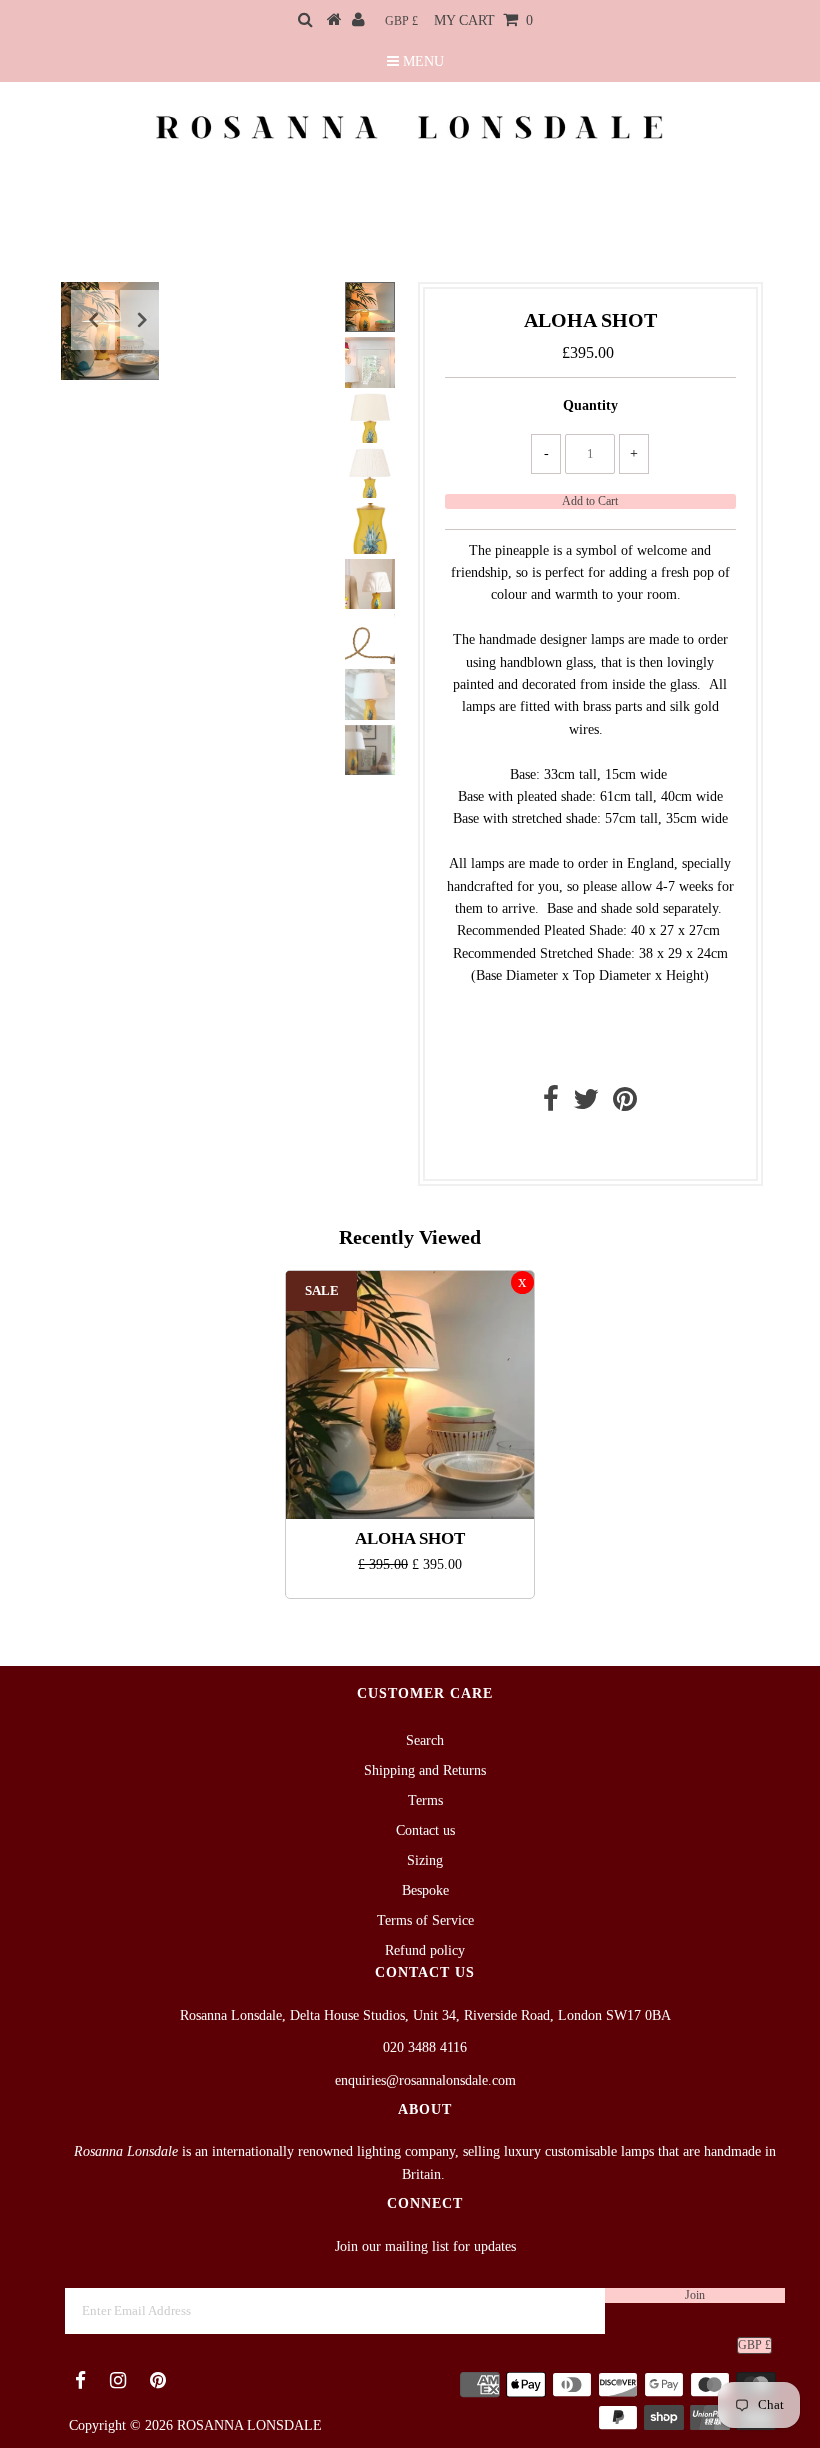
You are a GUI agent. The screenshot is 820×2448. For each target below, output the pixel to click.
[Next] (142, 320)
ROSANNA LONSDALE (249, 2425)
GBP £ (401, 21)
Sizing (425, 1860)
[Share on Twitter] (586, 1104)
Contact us (585, 1146)
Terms (425, 1800)
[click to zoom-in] (309, 314)
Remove (522, 1282)
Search (425, 1740)
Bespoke (425, 1890)
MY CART (483, 20)
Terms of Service (425, 1920)
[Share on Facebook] (551, 1104)
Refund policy (425, 1950)
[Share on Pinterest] (625, 1104)
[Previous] (93, 320)
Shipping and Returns (425, 1770)
